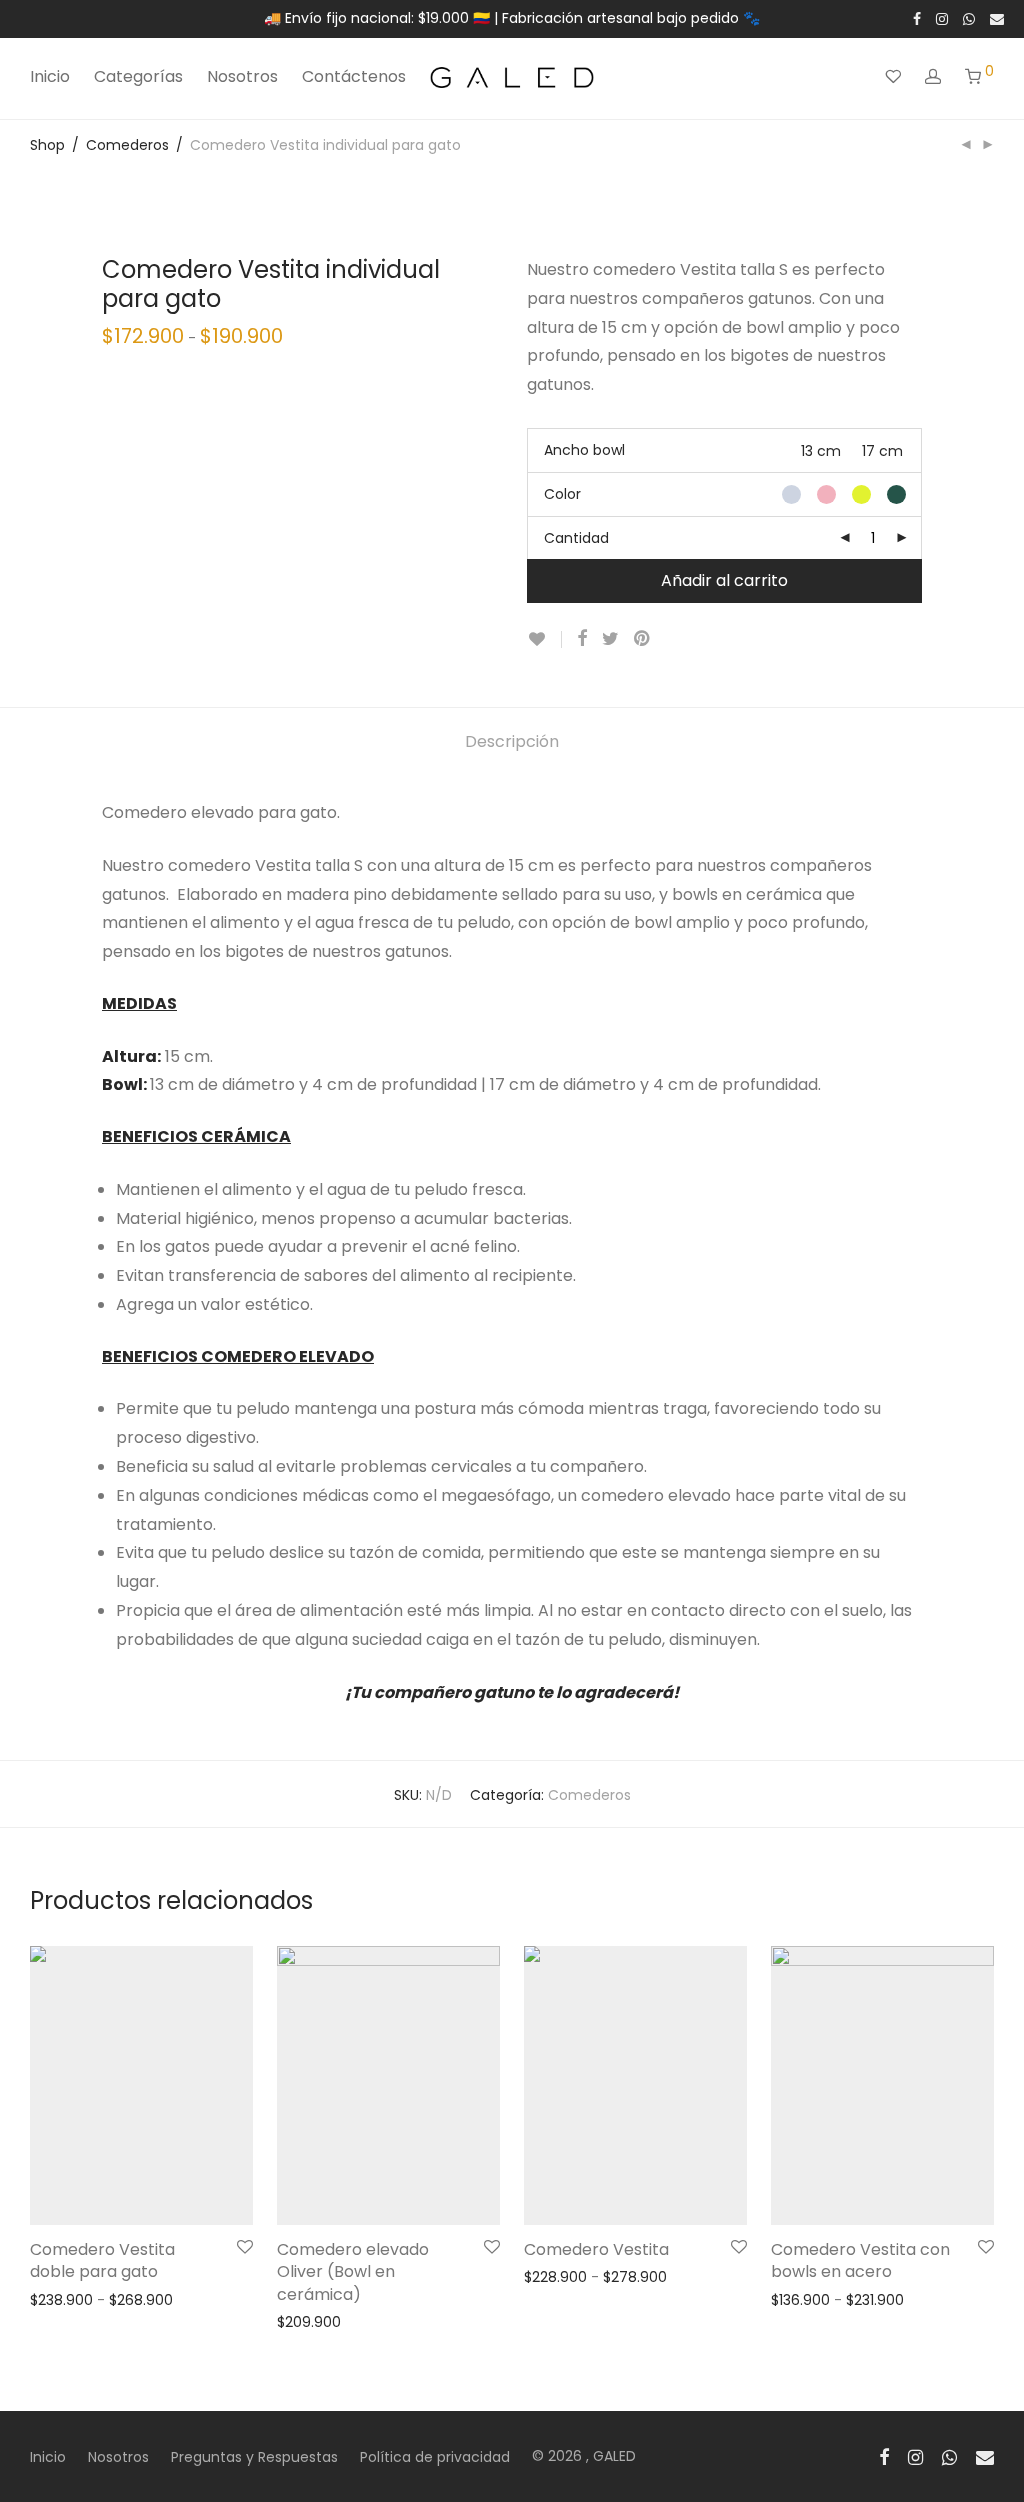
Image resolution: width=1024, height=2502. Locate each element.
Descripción (512, 741)
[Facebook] (917, 18)
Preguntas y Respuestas (254, 2457)
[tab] (512, 742)
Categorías (138, 76)
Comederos (127, 145)
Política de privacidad (435, 2457)
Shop (47, 145)
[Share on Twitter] (610, 639)
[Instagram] (942, 18)
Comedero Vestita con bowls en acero (860, 2260)
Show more (59, 2299)
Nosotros (242, 76)
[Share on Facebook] (582, 639)
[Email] (997, 18)
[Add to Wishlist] (544, 639)
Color (562, 494)
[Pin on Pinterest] (643, 639)
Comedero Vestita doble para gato (102, 2260)
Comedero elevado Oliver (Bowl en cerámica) (353, 2272)
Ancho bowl (584, 450)
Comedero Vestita (596, 2249)
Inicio (50, 76)
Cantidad (576, 538)
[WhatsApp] (969, 18)
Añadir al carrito (724, 580)
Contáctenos (354, 76)
